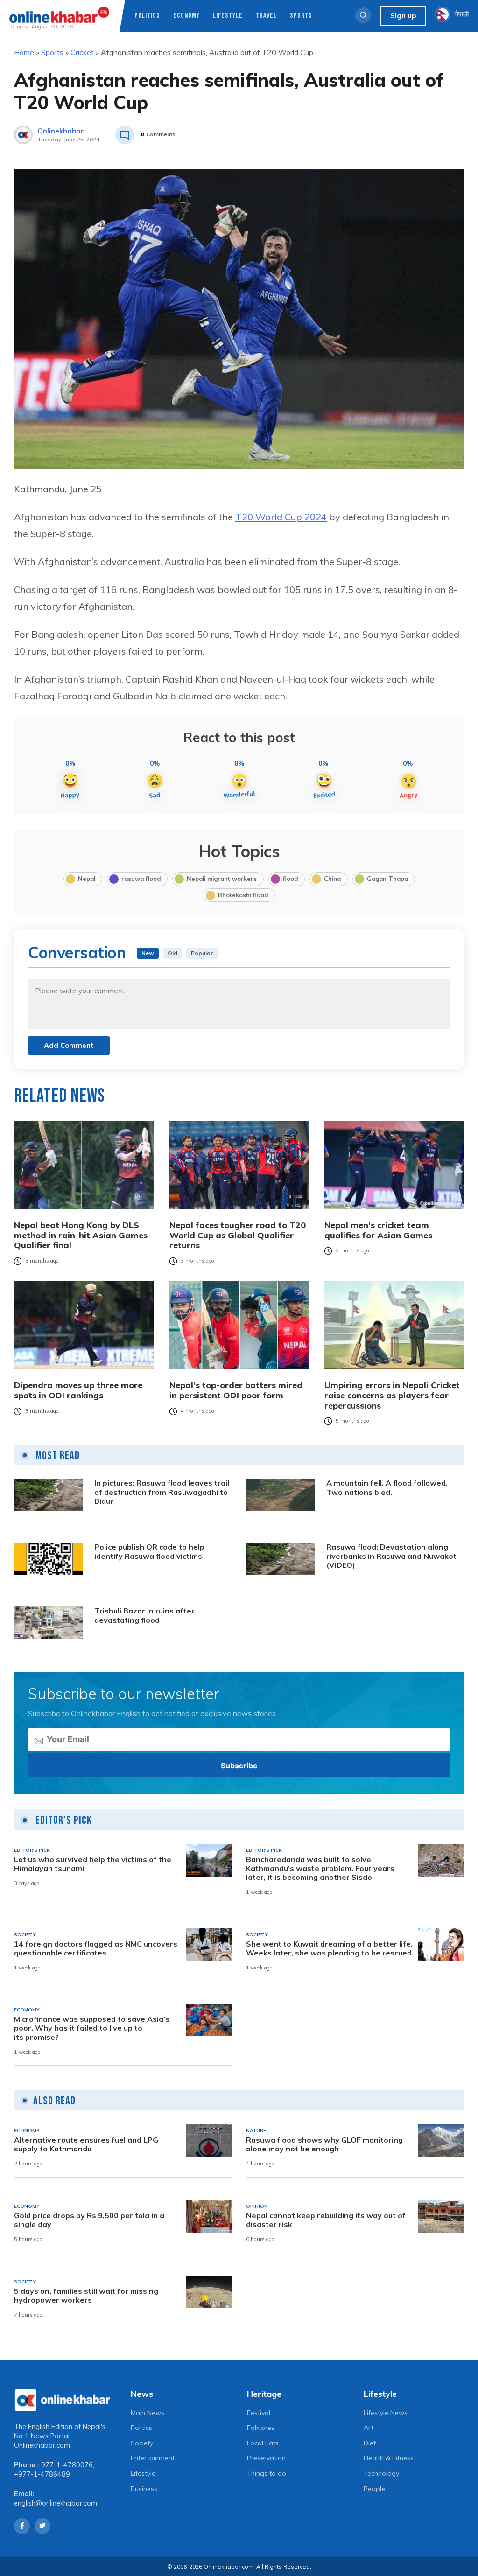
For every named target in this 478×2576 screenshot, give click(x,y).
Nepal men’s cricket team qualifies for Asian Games (378, 1230)
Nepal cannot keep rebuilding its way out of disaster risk (326, 2220)
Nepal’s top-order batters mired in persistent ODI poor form (236, 1390)
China (332, 879)
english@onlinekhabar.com (56, 2503)
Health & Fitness (389, 2458)
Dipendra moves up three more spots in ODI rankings (78, 1390)
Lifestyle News (386, 2413)
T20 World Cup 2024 (281, 517)
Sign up (403, 16)
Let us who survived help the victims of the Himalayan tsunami (93, 1864)
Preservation (266, 2458)
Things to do (267, 2473)
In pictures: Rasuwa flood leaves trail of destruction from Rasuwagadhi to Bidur (162, 1492)
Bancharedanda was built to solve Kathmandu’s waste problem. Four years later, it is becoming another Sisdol (320, 1868)
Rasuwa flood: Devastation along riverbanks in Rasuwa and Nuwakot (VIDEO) (391, 1556)
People (374, 2489)
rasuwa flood (141, 879)
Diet (370, 2443)
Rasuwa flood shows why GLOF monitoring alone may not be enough (324, 2144)
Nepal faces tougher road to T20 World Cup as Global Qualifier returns (238, 1235)
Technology (381, 2473)
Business (144, 2489)
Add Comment (69, 1045)
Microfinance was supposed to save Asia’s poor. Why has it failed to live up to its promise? (92, 2028)
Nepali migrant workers (222, 879)
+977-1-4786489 (42, 2474)
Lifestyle (228, 16)
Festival (259, 2413)
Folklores (261, 2428)
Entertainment (153, 2458)
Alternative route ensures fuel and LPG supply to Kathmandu (86, 2144)
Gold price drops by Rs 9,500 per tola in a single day (89, 2220)
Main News (148, 2413)
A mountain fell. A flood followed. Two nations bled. (387, 1487)
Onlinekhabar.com (42, 2445)
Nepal (87, 879)
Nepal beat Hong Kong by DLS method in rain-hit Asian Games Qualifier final (81, 1235)
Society (142, 2443)
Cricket (82, 52)
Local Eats (263, 2443)
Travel (266, 16)
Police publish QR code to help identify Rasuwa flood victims (149, 1551)
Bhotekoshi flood (243, 895)
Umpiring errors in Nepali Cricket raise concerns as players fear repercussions (392, 1395)
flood (290, 879)
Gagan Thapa (387, 879)
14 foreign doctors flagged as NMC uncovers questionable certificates (96, 1948)
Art (369, 2428)
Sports (301, 16)
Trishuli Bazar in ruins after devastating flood (144, 1615)
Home (24, 52)
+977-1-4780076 (65, 2465)
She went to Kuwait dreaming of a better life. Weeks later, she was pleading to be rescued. (330, 1948)
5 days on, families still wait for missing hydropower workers (86, 2296)
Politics (147, 16)
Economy (186, 16)
